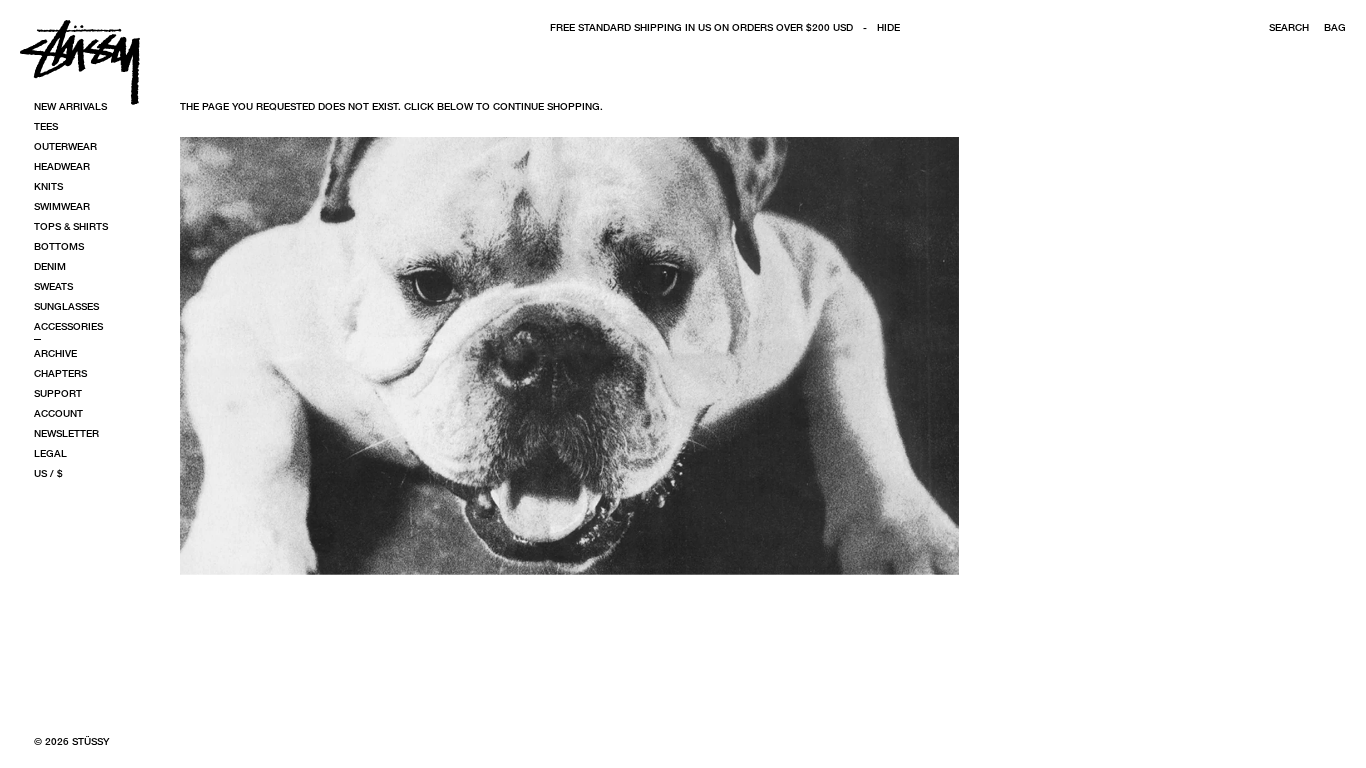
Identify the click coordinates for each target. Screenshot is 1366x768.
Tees (46, 126)
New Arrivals (70, 106)
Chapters (60, 373)
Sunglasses (66, 306)
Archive (55, 353)
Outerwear (65, 146)
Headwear (62, 166)
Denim (50, 266)
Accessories (68, 326)
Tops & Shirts (71, 226)
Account (58, 413)
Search (1289, 27)
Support (58, 393)
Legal (50, 453)
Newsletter (66, 433)
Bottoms (59, 246)
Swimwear (62, 206)
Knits (48, 186)
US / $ (48, 473)
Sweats (53, 286)
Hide (888, 27)
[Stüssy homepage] (80, 62)
